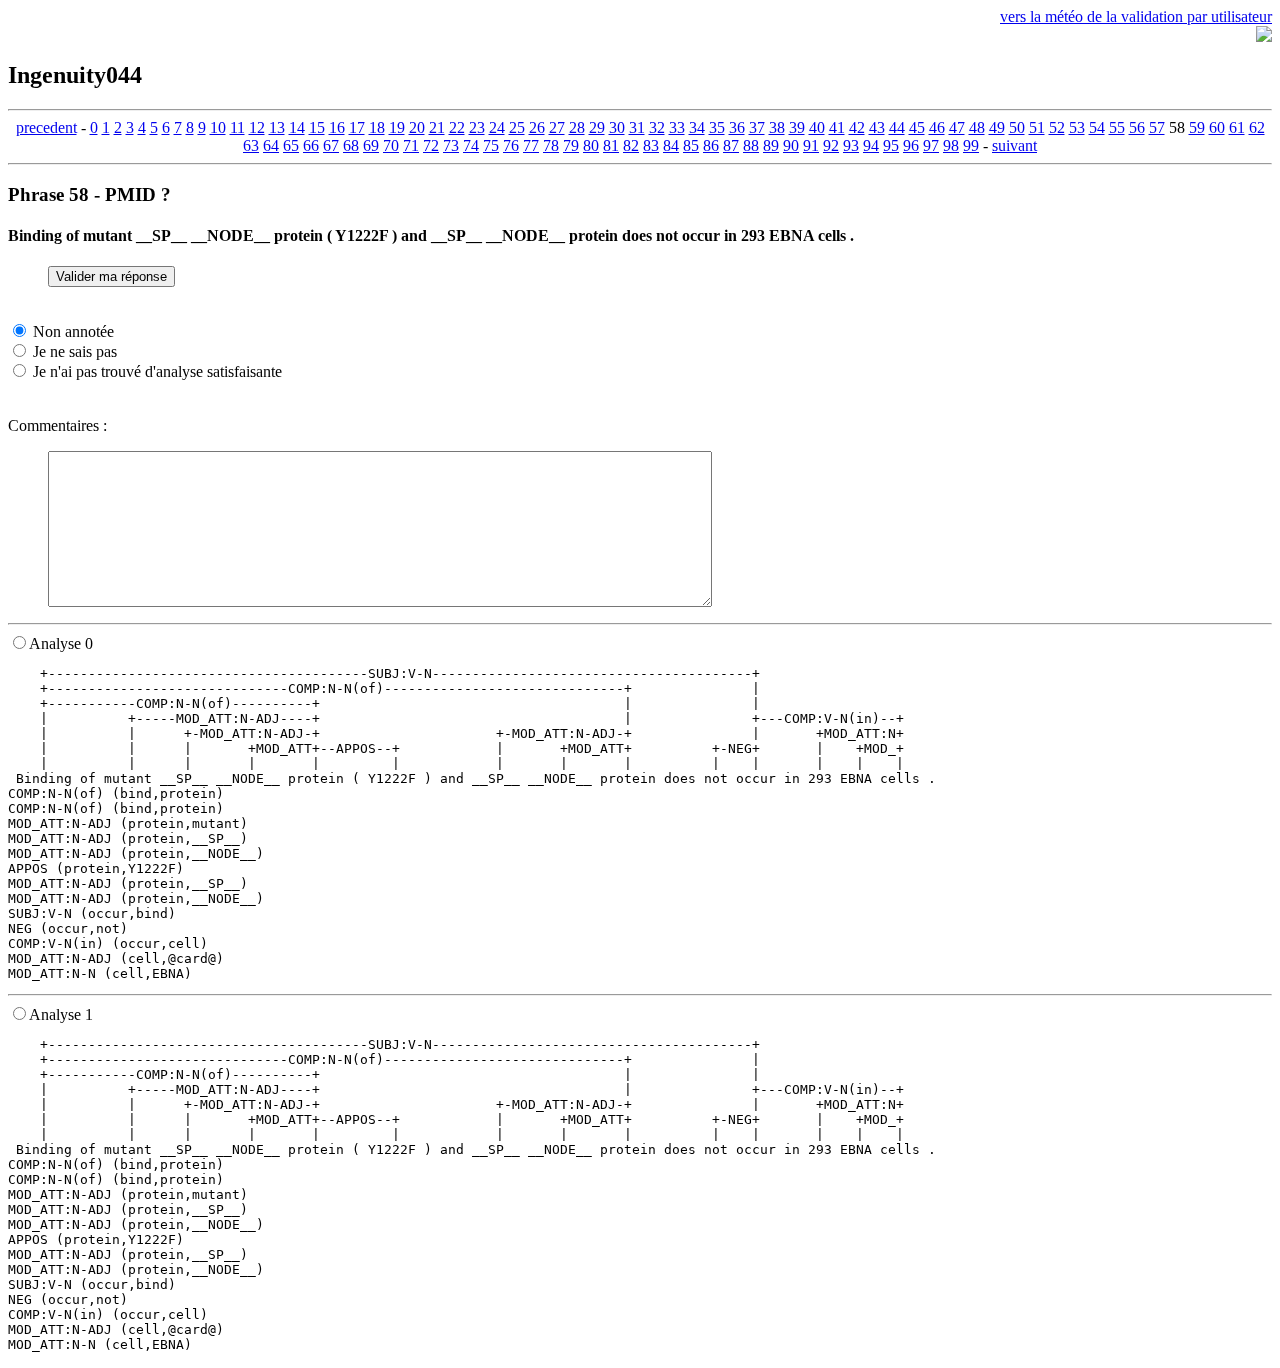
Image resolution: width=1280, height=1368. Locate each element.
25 (517, 127)
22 (457, 127)
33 (677, 127)
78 (551, 145)
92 (831, 145)
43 (877, 127)
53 (1077, 127)
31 (637, 127)
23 (477, 127)
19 (397, 127)
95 (891, 145)
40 (817, 127)
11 (237, 127)
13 (277, 127)
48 (977, 127)
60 (1217, 127)
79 (571, 145)
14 (297, 127)
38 (777, 127)
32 (657, 127)
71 (411, 145)
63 (251, 145)
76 (511, 145)
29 (597, 127)
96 (911, 145)
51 (1037, 127)
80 (591, 145)
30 (617, 127)
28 (577, 127)
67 (331, 145)
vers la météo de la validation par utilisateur (1136, 16)
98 (951, 145)
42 (857, 127)
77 (531, 145)
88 (751, 145)
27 (557, 127)
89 (771, 145)
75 (491, 145)
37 (757, 127)
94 (871, 145)
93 (851, 145)
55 (1117, 127)
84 (671, 145)
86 (711, 145)
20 (417, 127)
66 (311, 145)
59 (1197, 127)
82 (631, 145)
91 (811, 145)
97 (931, 145)
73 (451, 145)
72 (431, 145)
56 (1137, 127)
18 (377, 127)
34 (697, 127)
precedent (46, 127)
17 (357, 127)
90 (791, 145)
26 (537, 127)
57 (1157, 127)
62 (1257, 127)
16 (337, 127)
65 (291, 145)
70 (391, 145)
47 (957, 127)
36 (737, 127)
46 (937, 127)
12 (257, 127)
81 (611, 145)
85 (691, 145)
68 (351, 145)
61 (1237, 127)
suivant (1014, 145)
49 (997, 127)
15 (317, 127)
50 (1017, 127)
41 (837, 127)
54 (1097, 127)
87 (731, 145)
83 (651, 145)
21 (437, 127)
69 (371, 145)
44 (897, 127)
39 (797, 127)
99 (971, 145)
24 (497, 127)
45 (917, 127)
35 (717, 127)
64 (271, 145)
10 (218, 127)
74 (471, 145)
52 (1057, 127)
